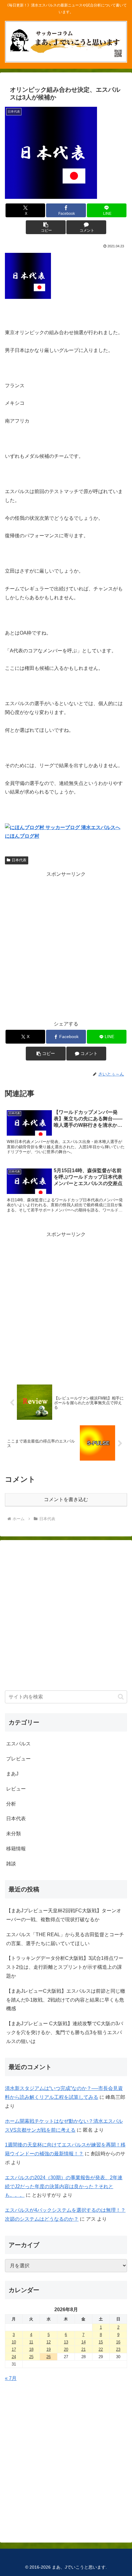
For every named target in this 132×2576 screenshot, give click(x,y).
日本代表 (19, 860)
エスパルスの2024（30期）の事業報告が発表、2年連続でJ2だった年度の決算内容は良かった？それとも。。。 (64, 2186)
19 (49, 2349)
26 (49, 2357)
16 (118, 2342)
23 (118, 2349)
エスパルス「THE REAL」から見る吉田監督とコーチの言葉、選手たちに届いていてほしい (65, 1939)
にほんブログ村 (22, 836)
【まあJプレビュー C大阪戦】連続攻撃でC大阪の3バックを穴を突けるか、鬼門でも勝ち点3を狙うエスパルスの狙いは (65, 2032)
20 (66, 2349)
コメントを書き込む (66, 1499)
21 (83, 2349)
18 (31, 2349)
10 (14, 2342)
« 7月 (11, 2378)
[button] (46, 227)
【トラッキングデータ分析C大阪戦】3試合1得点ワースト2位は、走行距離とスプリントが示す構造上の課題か (65, 1967)
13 (66, 2342)
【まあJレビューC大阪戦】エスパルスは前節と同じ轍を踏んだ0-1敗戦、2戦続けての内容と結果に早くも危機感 (66, 2000)
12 (49, 2342)
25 (31, 2357)
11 (31, 2342)
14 (83, 2342)
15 (101, 2342)
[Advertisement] (66, 945)
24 (14, 2357)
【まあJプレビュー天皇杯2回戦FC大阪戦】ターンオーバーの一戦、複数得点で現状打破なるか (64, 1915)
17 (14, 2349)
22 (101, 2349)
